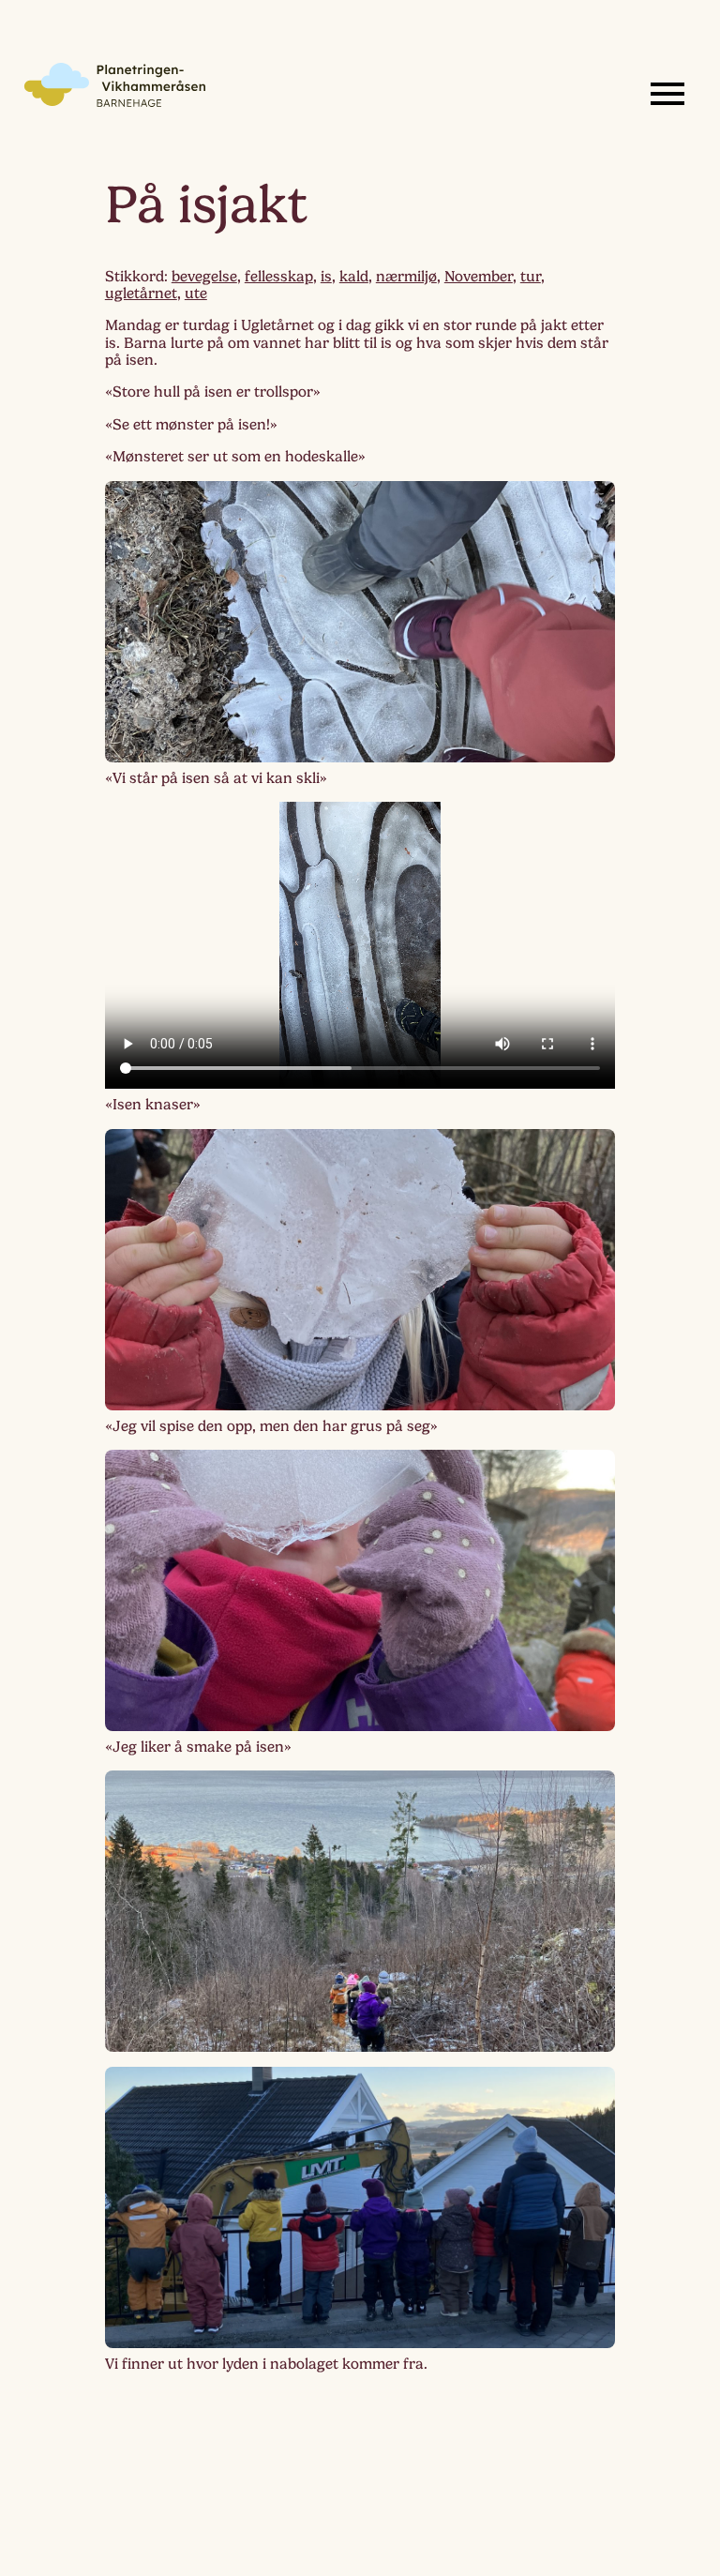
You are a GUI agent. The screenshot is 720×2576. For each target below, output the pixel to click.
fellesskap (279, 277)
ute (196, 294)
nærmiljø (406, 277)
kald (354, 277)
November (479, 277)
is (326, 277)
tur (531, 277)
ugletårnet (141, 294)
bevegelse (204, 277)
